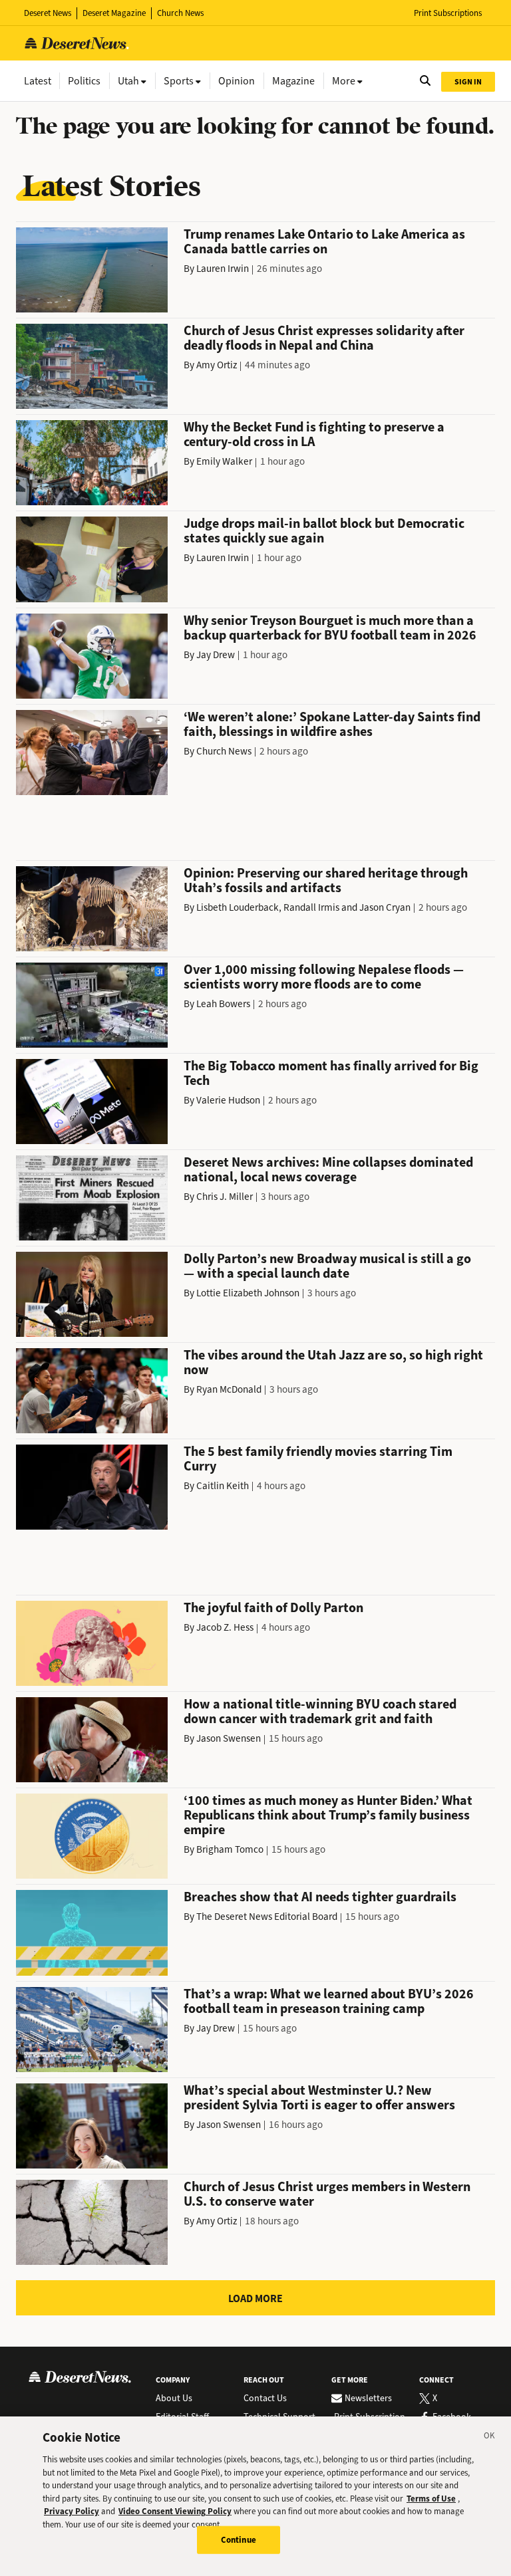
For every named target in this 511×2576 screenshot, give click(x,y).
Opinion (237, 81)
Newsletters (368, 2399)
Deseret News (48, 13)
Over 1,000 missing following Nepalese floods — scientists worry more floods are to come (324, 977)
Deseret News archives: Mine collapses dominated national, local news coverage (328, 1170)
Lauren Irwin (223, 269)
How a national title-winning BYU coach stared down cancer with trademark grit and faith (320, 1711)
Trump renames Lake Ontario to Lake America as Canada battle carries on (324, 242)
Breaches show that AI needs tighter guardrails (320, 1897)
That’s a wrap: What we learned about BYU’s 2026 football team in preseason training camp (329, 2001)
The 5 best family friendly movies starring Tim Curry (318, 1459)
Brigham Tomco (230, 1849)
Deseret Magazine (114, 13)
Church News (180, 13)
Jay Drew (216, 655)
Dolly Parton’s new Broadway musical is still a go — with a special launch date (327, 1266)
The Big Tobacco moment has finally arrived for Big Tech (331, 1073)
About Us (174, 2399)
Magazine (293, 81)
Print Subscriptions (448, 13)
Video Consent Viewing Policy (175, 2511)
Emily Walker (224, 461)
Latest (38, 81)
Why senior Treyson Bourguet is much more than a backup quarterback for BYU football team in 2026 (330, 628)
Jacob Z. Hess (225, 1627)
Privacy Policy (72, 2511)
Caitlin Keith (223, 1486)
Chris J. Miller (225, 1197)
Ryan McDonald (229, 1389)
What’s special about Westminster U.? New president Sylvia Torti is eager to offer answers (319, 2098)
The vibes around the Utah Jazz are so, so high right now (333, 1362)
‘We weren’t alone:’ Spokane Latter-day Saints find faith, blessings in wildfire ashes (332, 724)
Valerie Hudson (228, 1100)
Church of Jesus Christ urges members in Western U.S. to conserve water (327, 2194)
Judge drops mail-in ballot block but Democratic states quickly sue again (324, 531)
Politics (84, 81)
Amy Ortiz (217, 365)
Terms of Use (431, 2499)
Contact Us (265, 2399)
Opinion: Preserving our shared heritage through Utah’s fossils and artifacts (326, 880)
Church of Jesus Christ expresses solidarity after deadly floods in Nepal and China (324, 338)
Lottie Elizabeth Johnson (248, 1293)
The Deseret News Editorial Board (267, 1917)
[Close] (490, 2438)
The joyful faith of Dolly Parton (273, 1608)
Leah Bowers (223, 1004)
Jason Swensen (229, 1738)
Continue (239, 2540)
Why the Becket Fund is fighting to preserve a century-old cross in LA (314, 434)
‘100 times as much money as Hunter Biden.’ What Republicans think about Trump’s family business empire (328, 1815)
